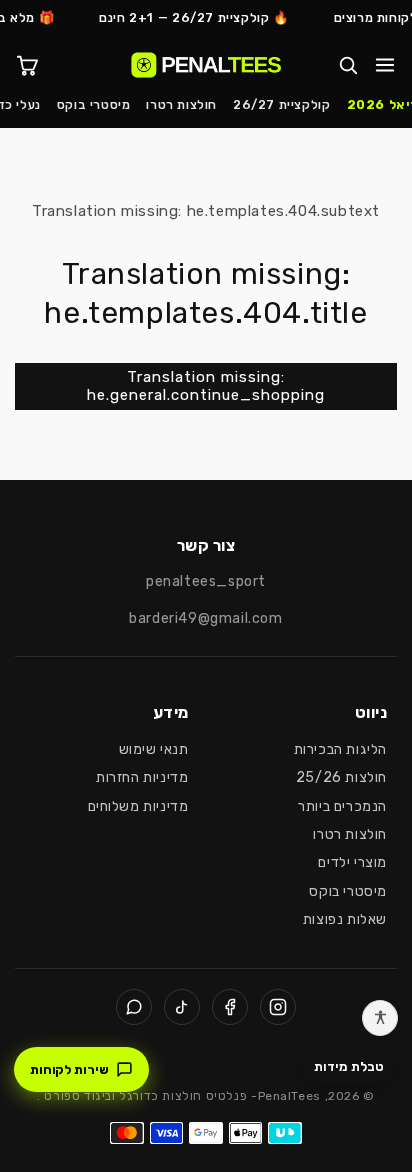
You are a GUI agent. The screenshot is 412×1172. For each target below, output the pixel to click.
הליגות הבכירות (340, 749)
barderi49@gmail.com (205, 618)
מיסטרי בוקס (94, 104)
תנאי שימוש (154, 749)
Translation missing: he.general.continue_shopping (206, 386)
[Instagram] (278, 1007)
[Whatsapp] (134, 1007)
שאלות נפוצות (345, 919)
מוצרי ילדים (352, 862)
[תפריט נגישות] (380, 1018)
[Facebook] (230, 1007)
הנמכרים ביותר (342, 806)
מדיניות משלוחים (138, 806)
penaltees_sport (206, 581)
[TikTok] (182, 1007)
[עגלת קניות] (27, 65)
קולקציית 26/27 (281, 104)
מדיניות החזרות (142, 777)
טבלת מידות (349, 1066)
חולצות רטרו (181, 104)
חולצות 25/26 (341, 777)
